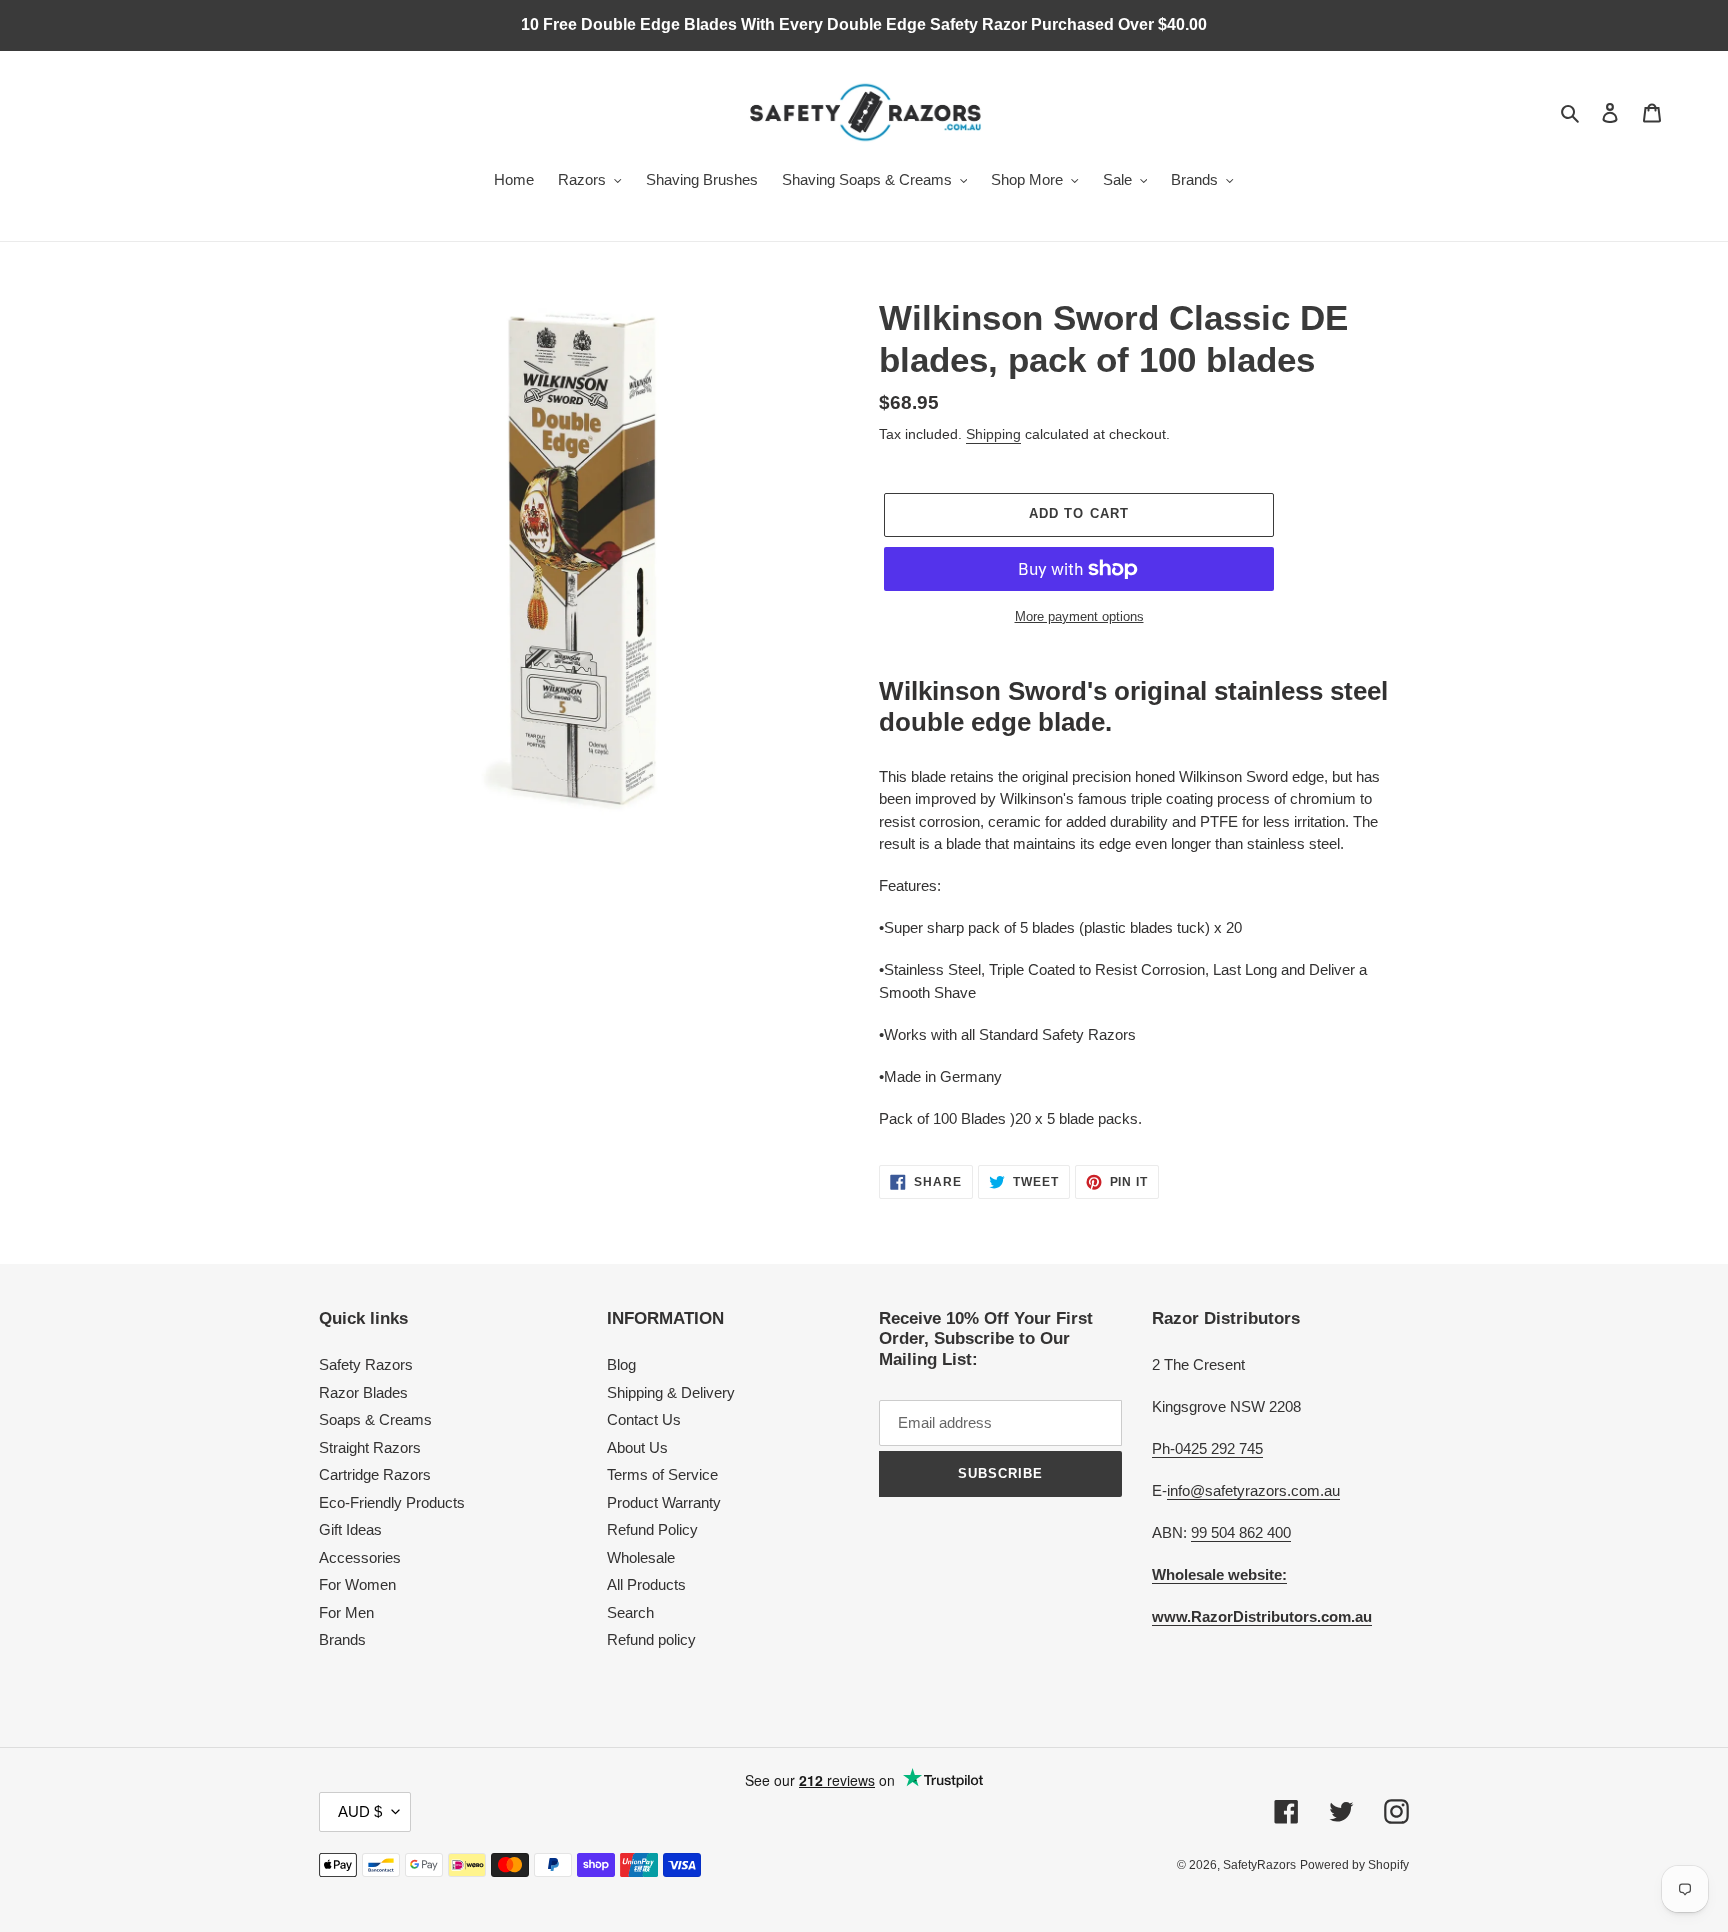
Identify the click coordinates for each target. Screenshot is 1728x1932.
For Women (357, 1584)
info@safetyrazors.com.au (1253, 1490)
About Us (637, 1447)
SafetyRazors (1259, 1865)
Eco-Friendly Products (392, 1502)
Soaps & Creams (375, 1419)
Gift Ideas (350, 1529)
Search (630, 1612)
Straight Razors (370, 1447)
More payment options (1079, 616)
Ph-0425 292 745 (1207, 1448)
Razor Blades (363, 1392)
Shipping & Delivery (671, 1392)
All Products (646, 1584)
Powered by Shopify (1354, 1865)
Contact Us (644, 1419)
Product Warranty (664, 1502)
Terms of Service (662, 1474)
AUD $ (360, 1811)
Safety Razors (366, 1364)
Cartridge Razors (375, 1474)
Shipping (993, 434)
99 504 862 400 (1241, 1532)
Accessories (360, 1557)
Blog (621, 1364)
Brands (342, 1639)
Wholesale (641, 1557)
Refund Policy (652, 1529)
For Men (346, 1612)
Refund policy (651, 1639)
